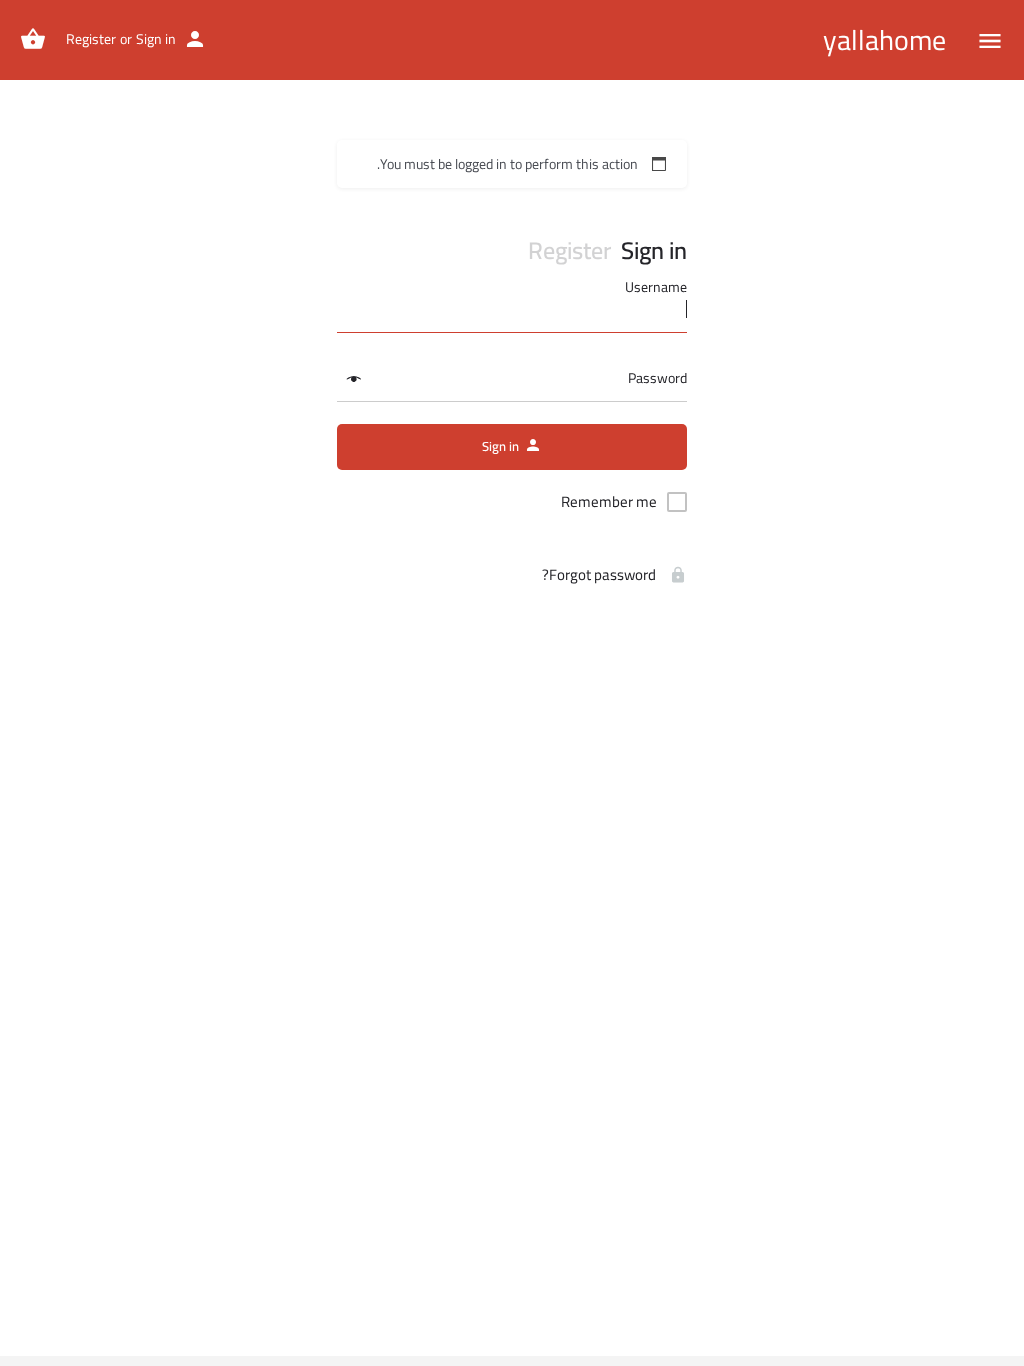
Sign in (156, 39)
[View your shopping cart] (33, 39)
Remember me (609, 502)
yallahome (884, 40)
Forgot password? (600, 574)
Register (91, 39)
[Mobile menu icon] (990, 40)
